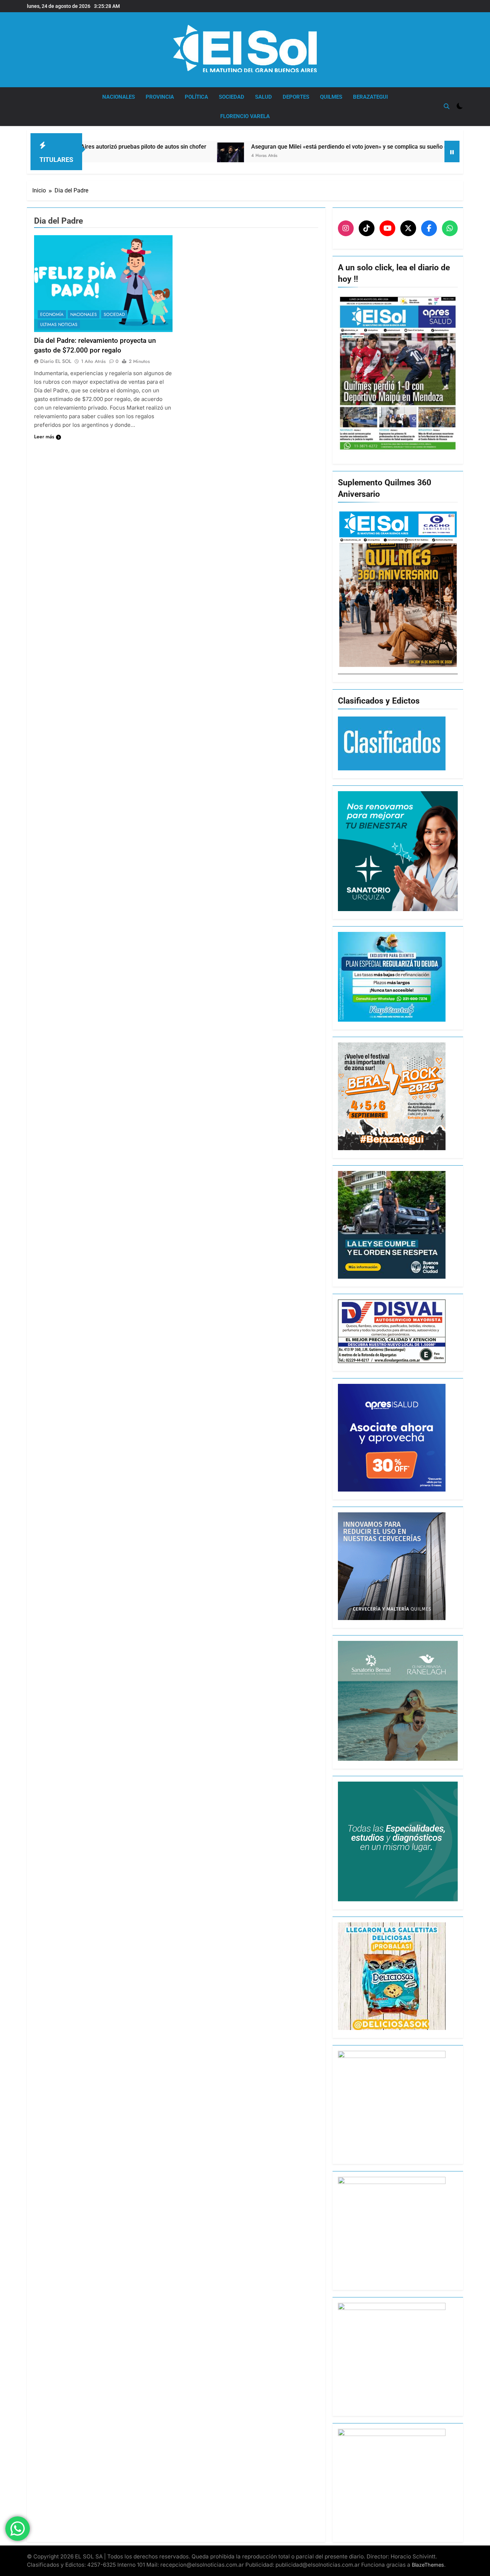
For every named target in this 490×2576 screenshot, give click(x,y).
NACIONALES (119, 97)
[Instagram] (346, 228)
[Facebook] (429, 228)
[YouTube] (387, 228)
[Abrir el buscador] (447, 106)
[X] (408, 228)
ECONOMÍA (52, 314)
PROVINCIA (160, 97)
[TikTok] (367, 228)
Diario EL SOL (56, 361)
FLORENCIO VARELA (245, 116)
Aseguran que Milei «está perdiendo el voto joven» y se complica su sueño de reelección (275, 147)
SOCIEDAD (232, 97)
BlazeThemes (428, 2565)
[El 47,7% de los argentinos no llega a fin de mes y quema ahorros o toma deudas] (413, 151)
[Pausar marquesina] (452, 151)
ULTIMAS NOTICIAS (59, 325)
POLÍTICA (196, 97)
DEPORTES (296, 97)
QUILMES (331, 97)
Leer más (44, 437)
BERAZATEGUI (370, 97)
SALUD (263, 97)
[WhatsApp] (450, 228)
